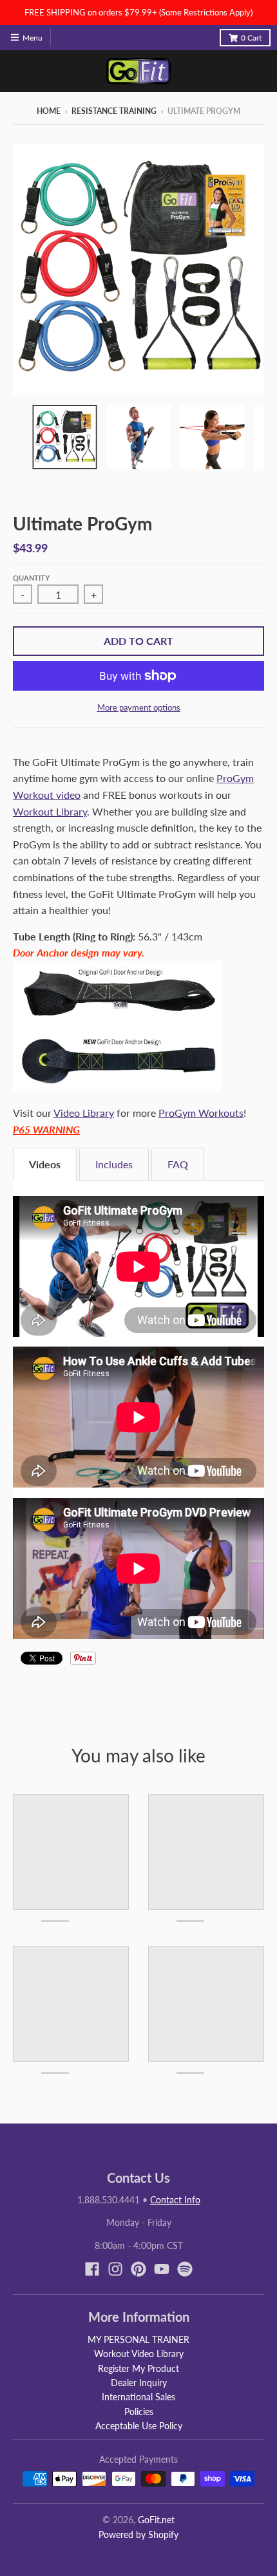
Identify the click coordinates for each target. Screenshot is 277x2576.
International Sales (138, 2397)
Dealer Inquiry (139, 2383)
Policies (139, 2412)
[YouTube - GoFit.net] (162, 2269)
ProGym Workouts (201, 1113)
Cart (251, 38)
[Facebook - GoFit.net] (92, 2269)
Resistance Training (114, 111)
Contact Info (175, 2200)
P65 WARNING (46, 1129)
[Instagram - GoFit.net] (115, 2269)
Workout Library (50, 811)
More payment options (139, 707)
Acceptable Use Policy (139, 2426)
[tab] (45, 1164)
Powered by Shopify (138, 2534)
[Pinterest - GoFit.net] (138, 2269)
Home (49, 111)
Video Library (84, 1113)
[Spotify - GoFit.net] (185, 2269)
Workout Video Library (139, 2354)
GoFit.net (156, 2520)
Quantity (31, 578)
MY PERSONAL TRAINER (138, 2339)
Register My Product (138, 2368)
